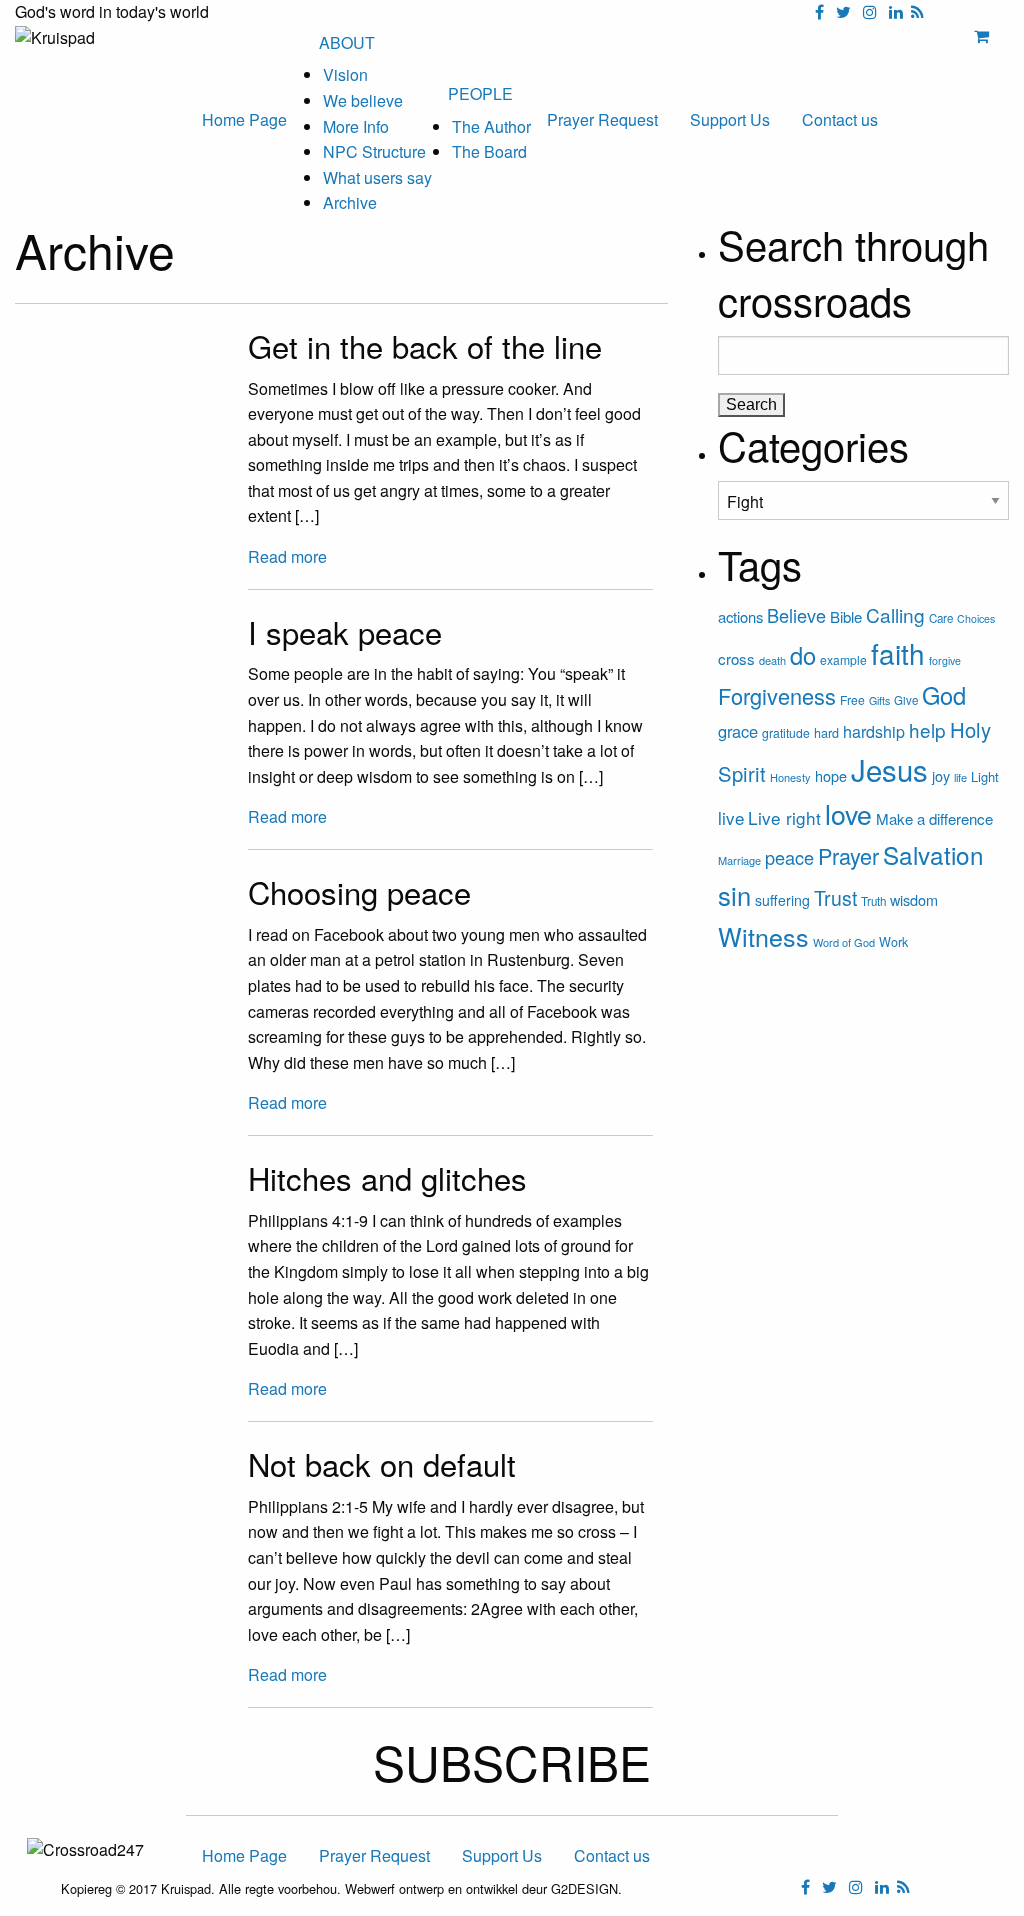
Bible (846, 616)
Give (906, 700)
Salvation (933, 854)
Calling (895, 614)
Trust (835, 898)
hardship (874, 731)
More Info (356, 126)
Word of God (844, 942)
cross (736, 658)
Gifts (879, 700)
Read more (287, 556)
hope (831, 775)
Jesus (889, 769)
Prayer (848, 855)
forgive (945, 660)
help (927, 729)
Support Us (730, 119)
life (960, 777)
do (803, 655)
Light (985, 776)
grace (738, 731)
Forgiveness (777, 695)
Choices (976, 618)
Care (941, 618)
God (944, 695)
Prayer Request (602, 119)
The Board (489, 151)
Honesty (790, 777)
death (772, 660)
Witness (763, 936)
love (848, 813)
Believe (796, 615)
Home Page (244, 119)
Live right (784, 817)
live (731, 817)
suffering (782, 900)
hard (826, 733)
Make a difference (934, 818)
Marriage (739, 860)
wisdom (914, 899)
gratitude (786, 732)
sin (734, 895)
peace (789, 857)
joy (941, 775)
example (843, 659)
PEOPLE (480, 93)
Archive (350, 202)
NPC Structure (374, 151)
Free (852, 699)
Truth (873, 901)
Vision (345, 74)
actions (740, 616)
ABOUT (347, 42)
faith (898, 653)
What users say (377, 177)
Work (893, 942)
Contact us (840, 119)
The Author (491, 126)
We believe (363, 100)
